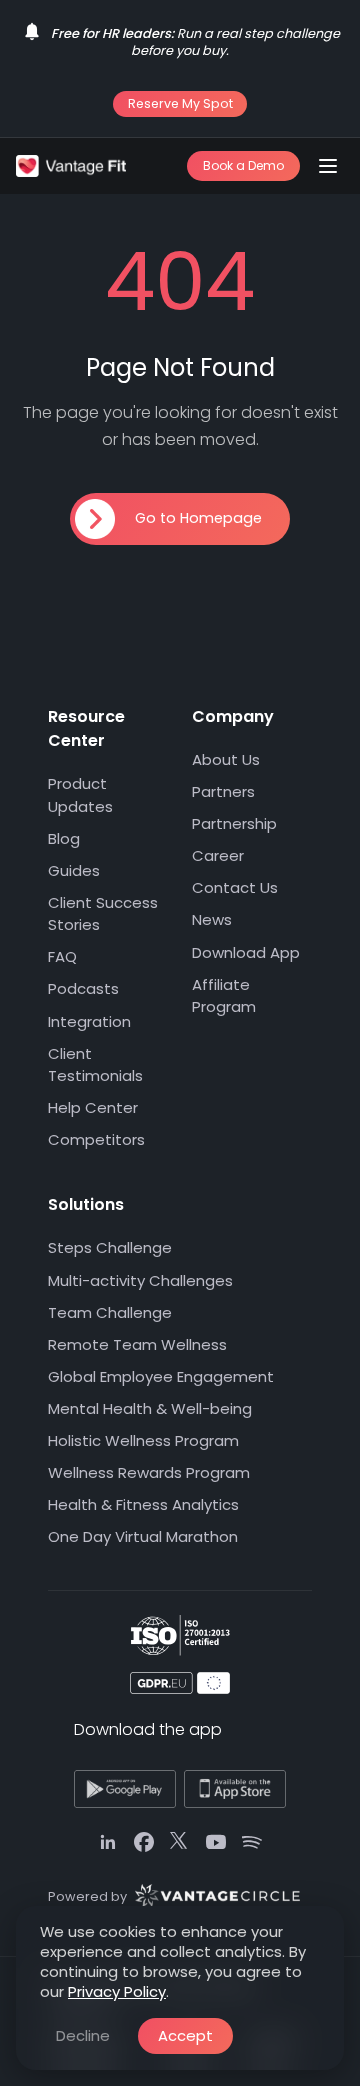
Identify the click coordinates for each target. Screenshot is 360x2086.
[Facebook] (144, 1843)
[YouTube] (216, 1843)
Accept (185, 2035)
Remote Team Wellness (137, 1344)
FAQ (62, 957)
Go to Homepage (198, 518)
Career (218, 855)
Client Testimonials (95, 1065)
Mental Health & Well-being (150, 1408)
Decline (83, 2035)
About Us (226, 759)
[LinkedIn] (108, 1843)
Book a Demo (243, 165)
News (212, 920)
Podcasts (83, 989)
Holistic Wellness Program (143, 1440)
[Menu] (328, 166)
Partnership (234, 823)
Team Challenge (110, 1312)
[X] (180, 1843)
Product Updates (80, 795)
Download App (246, 952)
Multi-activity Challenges (140, 1280)
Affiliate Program (224, 996)
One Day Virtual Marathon (143, 1536)
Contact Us (235, 888)
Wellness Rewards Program (149, 1472)
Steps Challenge (110, 1248)
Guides (74, 870)
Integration (89, 1021)
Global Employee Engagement (161, 1376)
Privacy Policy (117, 1991)
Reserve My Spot (180, 103)
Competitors (96, 1140)
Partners (223, 791)
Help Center (93, 1107)
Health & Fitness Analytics (143, 1504)
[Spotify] (252, 1843)
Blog (64, 838)
